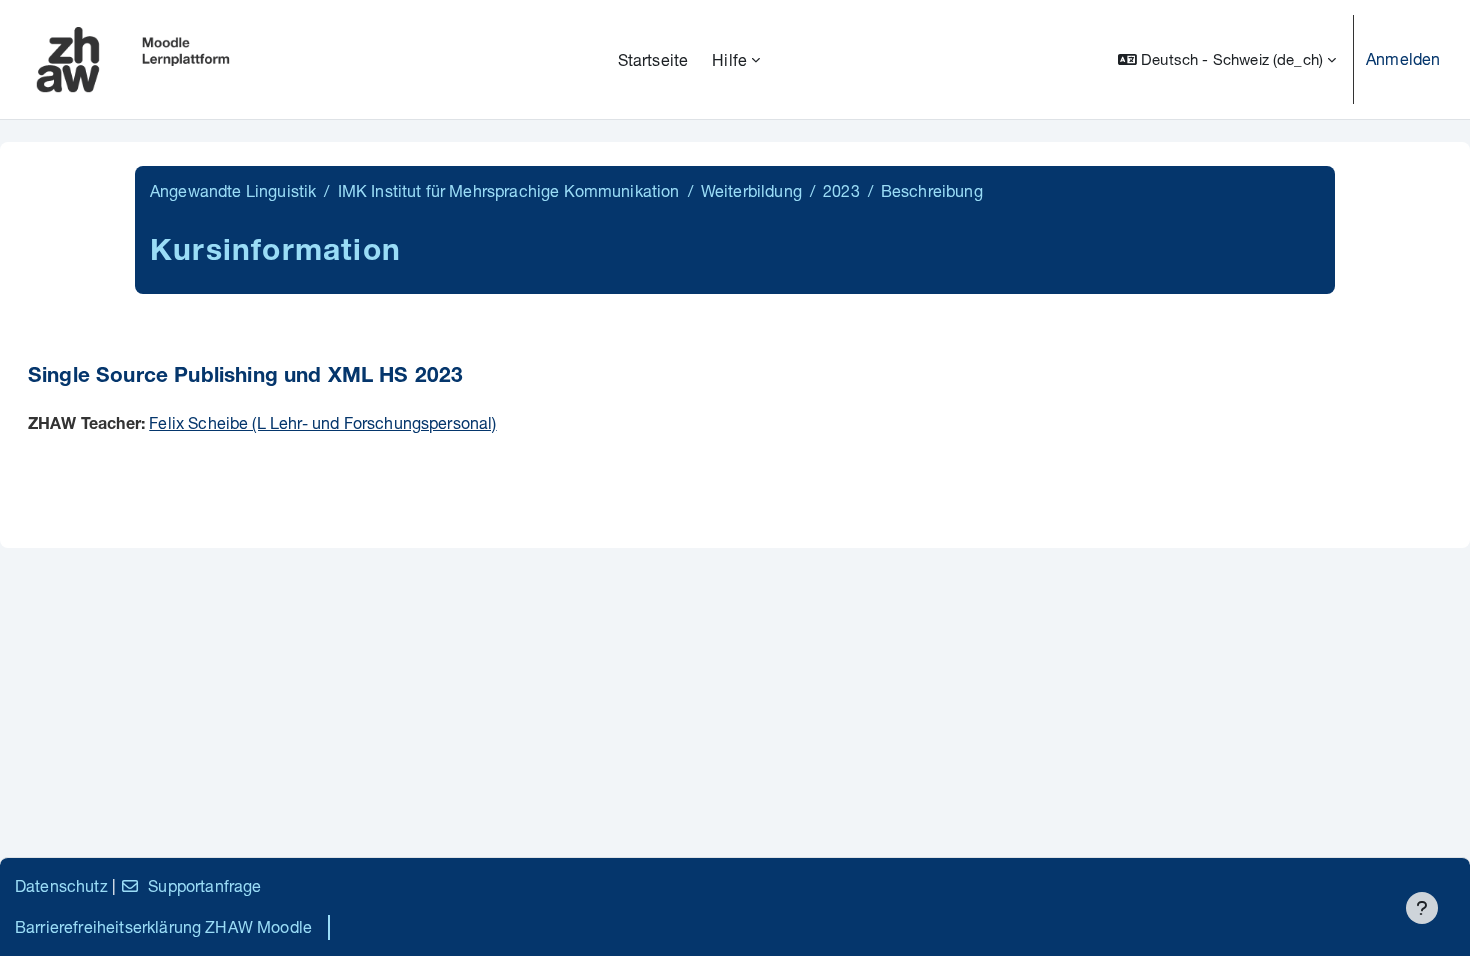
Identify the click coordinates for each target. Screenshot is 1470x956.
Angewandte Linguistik (233, 190)
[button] (1227, 59)
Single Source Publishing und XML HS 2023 (245, 377)
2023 (841, 190)
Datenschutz (61, 885)
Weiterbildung (751, 190)
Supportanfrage (204, 885)
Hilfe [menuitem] (729, 59)
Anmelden (1403, 58)
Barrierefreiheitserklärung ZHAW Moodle (163, 926)
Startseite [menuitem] (653, 59)
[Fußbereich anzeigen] (1422, 908)
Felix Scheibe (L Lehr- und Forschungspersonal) (322, 422)
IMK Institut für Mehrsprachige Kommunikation (509, 190)
